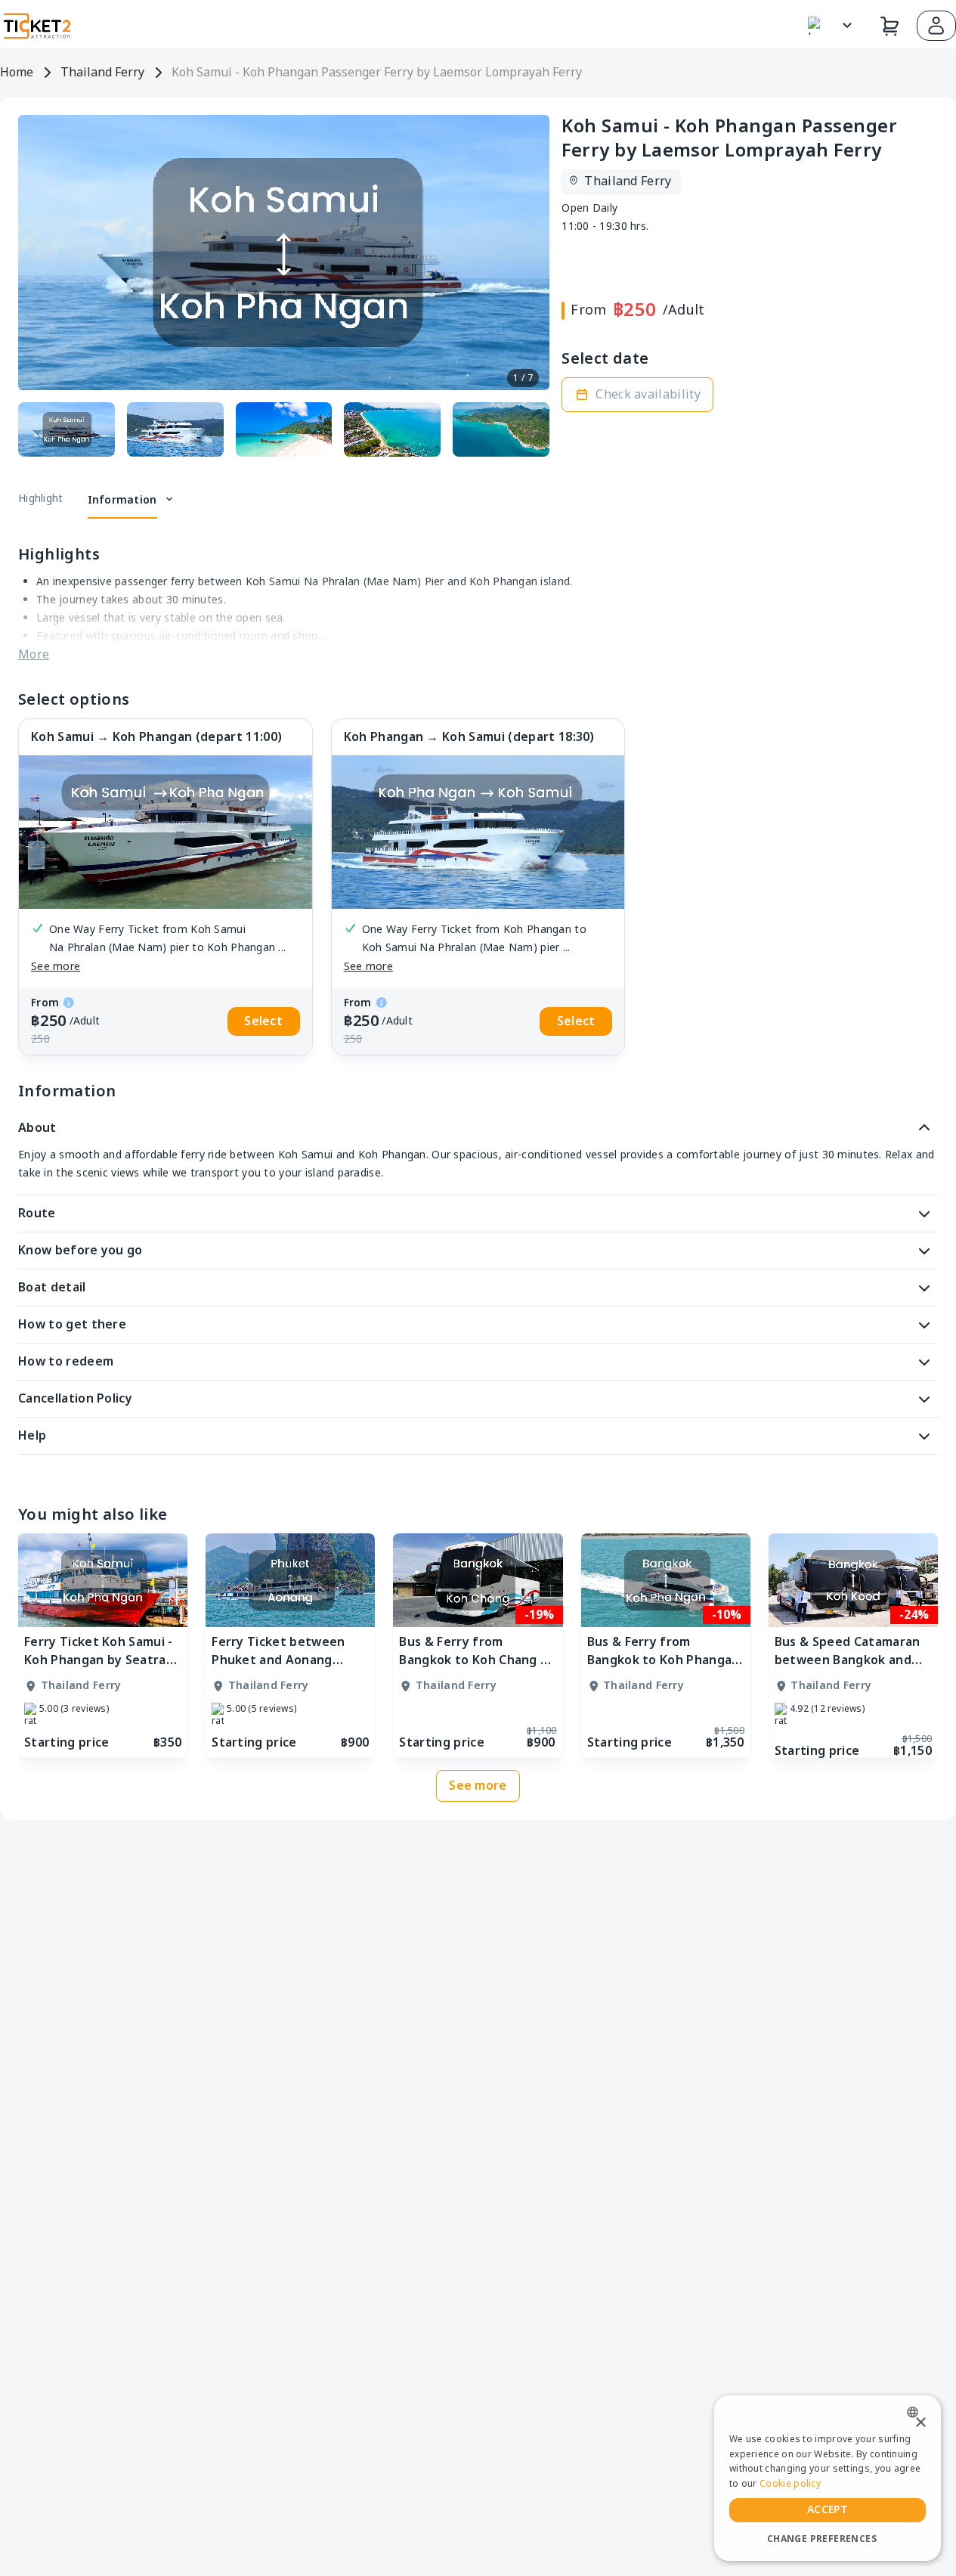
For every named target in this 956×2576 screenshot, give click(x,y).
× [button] (920, 2423)
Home (17, 73)
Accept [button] (828, 2510)
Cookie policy (790, 2484)
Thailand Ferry (102, 73)
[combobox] (916, 2412)
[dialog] (828, 2478)
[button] (936, 26)
